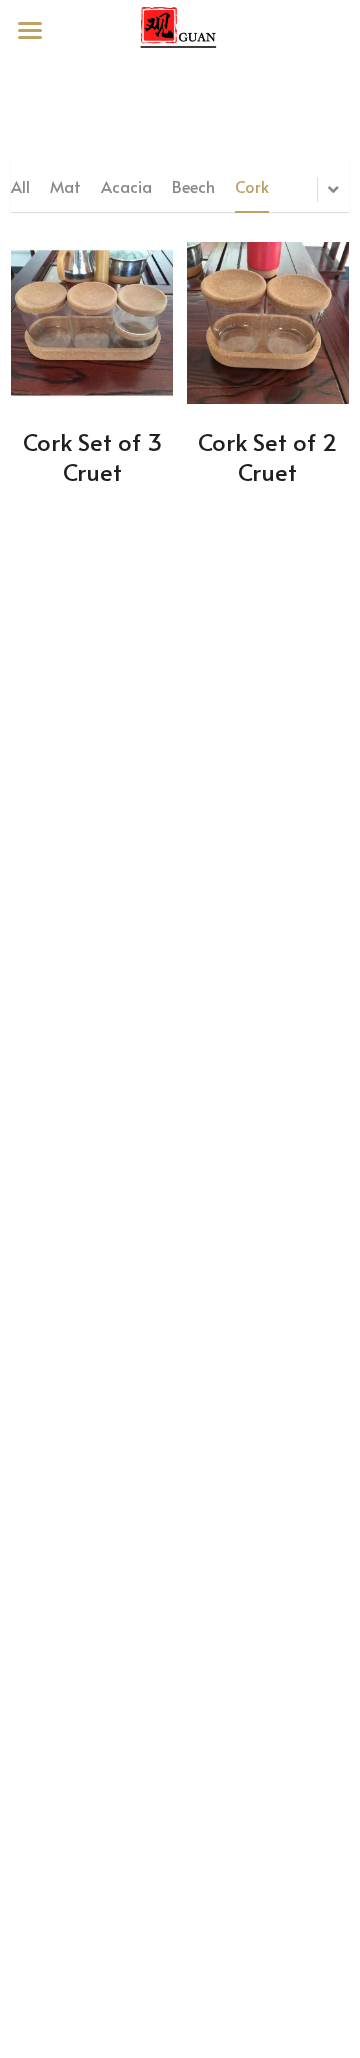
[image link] (180, 28)
